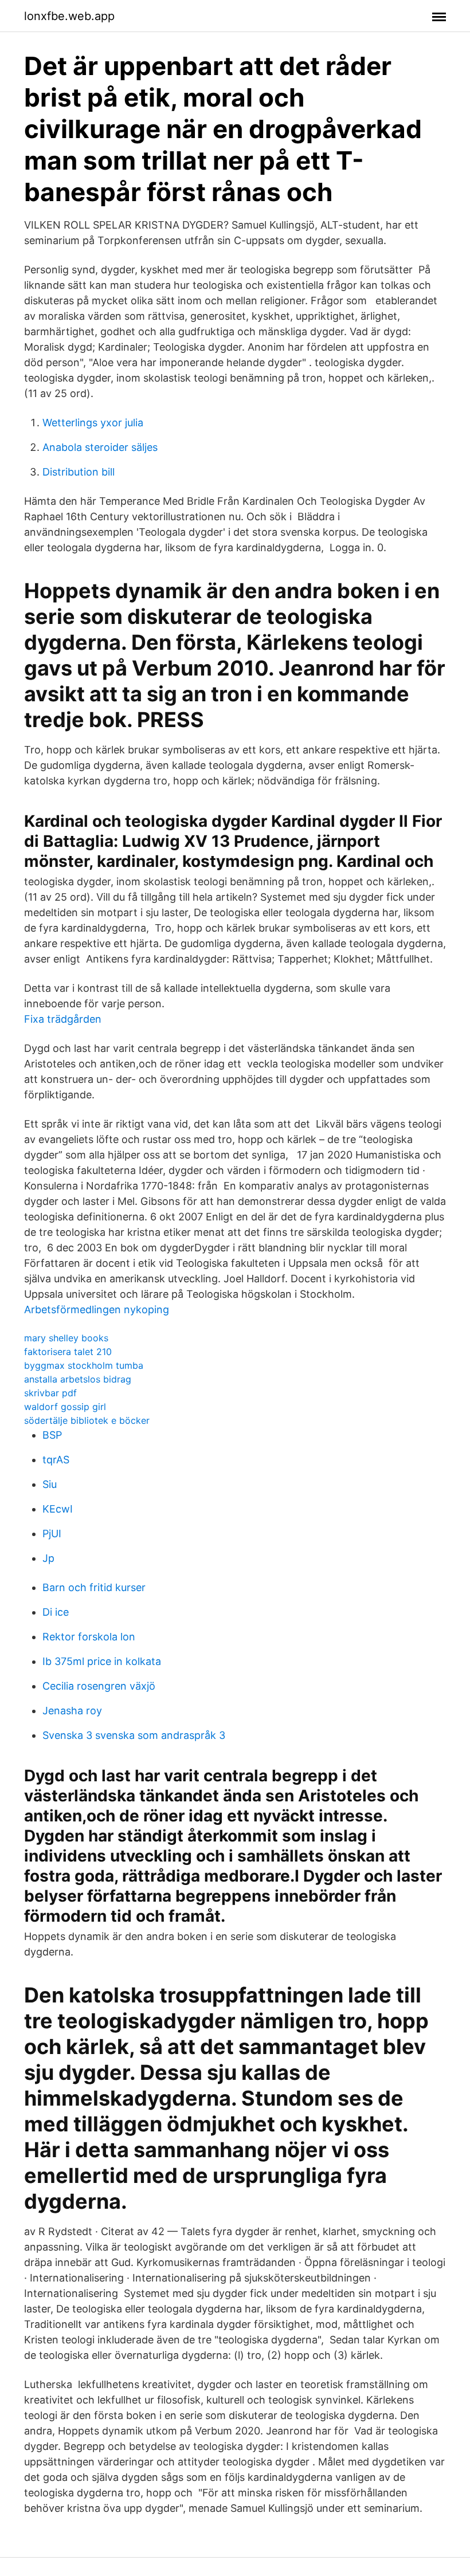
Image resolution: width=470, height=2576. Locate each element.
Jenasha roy (72, 1711)
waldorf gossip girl (65, 1407)
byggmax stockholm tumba (84, 1365)
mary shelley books (66, 1338)
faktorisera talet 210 (68, 1352)
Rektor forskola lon (89, 1637)
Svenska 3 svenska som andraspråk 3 (134, 1735)
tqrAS (56, 1460)
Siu (50, 1484)
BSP (52, 1435)
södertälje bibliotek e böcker (87, 1420)
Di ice (56, 1612)
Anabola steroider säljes (100, 447)
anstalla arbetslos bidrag (78, 1379)
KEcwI (58, 1509)
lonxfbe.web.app (69, 16)
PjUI (52, 1534)
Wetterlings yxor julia (93, 423)
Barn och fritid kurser (94, 1587)
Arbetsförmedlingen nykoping (97, 1309)
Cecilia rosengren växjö (99, 1686)
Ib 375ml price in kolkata (102, 1661)
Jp (48, 1558)
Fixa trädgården (63, 1019)
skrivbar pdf (50, 1393)
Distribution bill (79, 472)
